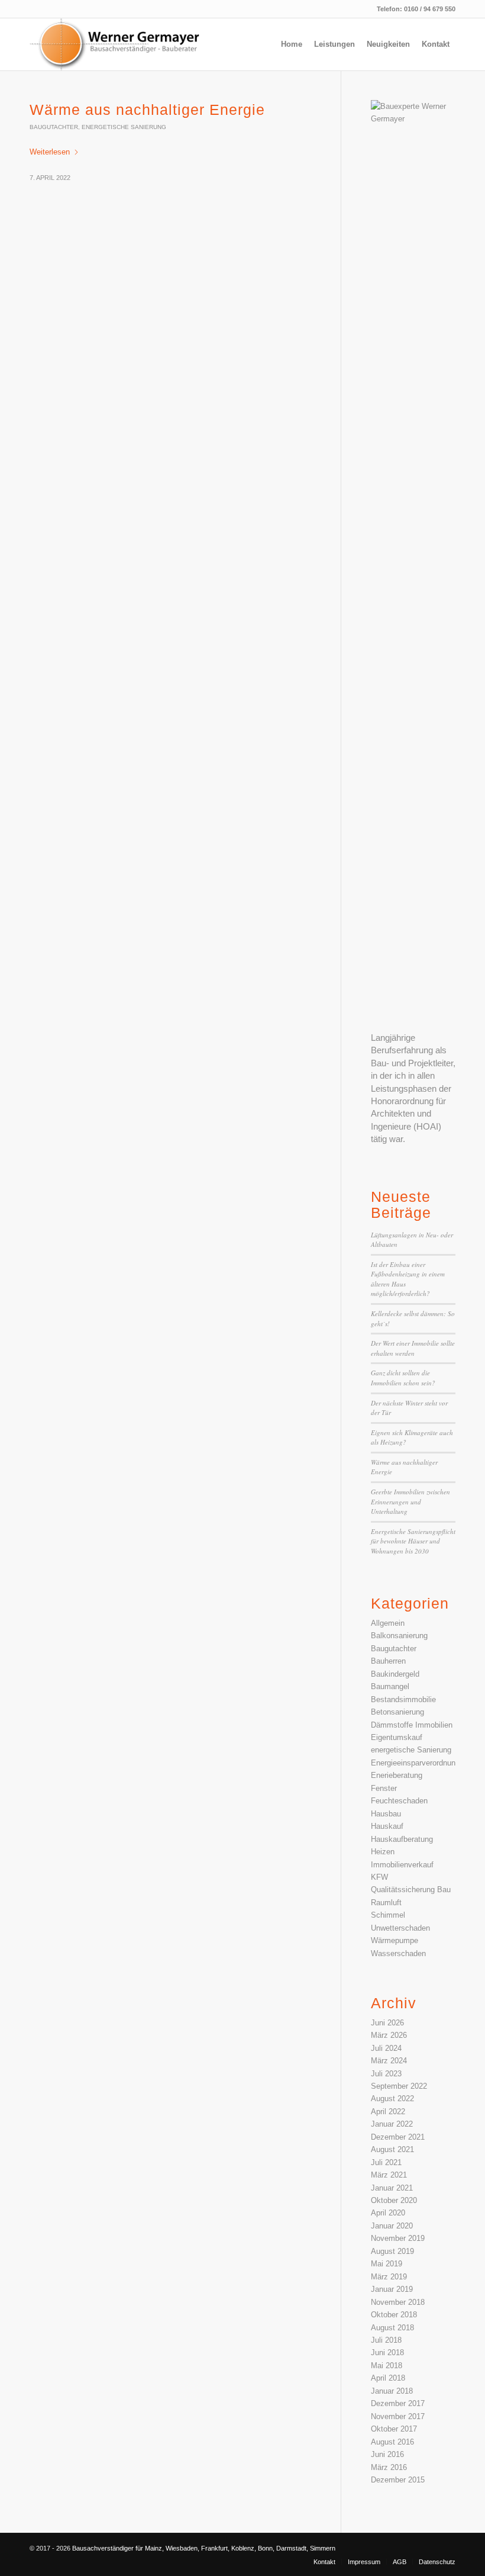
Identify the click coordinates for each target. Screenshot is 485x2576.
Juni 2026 (387, 2023)
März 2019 (389, 2277)
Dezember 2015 (398, 2480)
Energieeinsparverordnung (415, 1763)
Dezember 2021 (398, 2137)
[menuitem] (292, 44)
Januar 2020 (392, 2226)
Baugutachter (54, 127)
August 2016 (392, 2442)
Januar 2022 (392, 2124)
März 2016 (389, 2467)
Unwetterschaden (400, 1928)
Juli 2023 (386, 2074)
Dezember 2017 (398, 2403)
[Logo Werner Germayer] (119, 44)
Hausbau (386, 1814)
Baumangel (390, 1686)
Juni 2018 (387, 2353)
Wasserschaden (398, 1953)
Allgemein (388, 1623)
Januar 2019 (392, 2289)
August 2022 (392, 2099)
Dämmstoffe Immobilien (412, 1725)
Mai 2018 (387, 2366)
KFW (379, 1877)
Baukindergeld (395, 1674)
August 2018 (392, 2328)
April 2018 (388, 2378)
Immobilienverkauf (402, 1865)
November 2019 (398, 2238)
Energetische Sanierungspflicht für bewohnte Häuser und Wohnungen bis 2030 (413, 1541)
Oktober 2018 (394, 2315)
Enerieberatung (397, 1775)
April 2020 (388, 2213)
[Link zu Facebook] (429, 2548)
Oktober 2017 (394, 2429)
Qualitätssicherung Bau (411, 1890)
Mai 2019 (387, 2264)
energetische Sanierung (124, 127)
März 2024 (389, 2061)
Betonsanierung (397, 1712)
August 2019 (392, 2251)
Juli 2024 (386, 2048)
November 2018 (398, 2302)
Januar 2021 (392, 2188)
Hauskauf (387, 1826)
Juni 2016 (387, 2454)
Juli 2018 (386, 2340)
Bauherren (388, 1661)
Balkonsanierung (399, 1636)
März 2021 (389, 2175)
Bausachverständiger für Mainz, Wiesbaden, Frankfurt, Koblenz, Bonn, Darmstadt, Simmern (204, 2548)
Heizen (383, 1852)
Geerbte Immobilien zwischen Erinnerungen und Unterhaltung (410, 1501)
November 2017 (398, 2416)
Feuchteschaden (399, 1801)
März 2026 (389, 2035)
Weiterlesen (50, 152)
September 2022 (399, 2086)
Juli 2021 (386, 2162)
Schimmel (388, 1915)
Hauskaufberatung (402, 1839)
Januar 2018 (392, 2391)
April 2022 (388, 2112)
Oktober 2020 (394, 2200)
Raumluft (386, 1903)
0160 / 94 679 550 (430, 9)
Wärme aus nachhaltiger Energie (147, 110)
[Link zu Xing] (447, 2548)
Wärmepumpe (395, 1940)
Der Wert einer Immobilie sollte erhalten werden (413, 1348)
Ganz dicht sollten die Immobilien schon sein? (403, 1378)
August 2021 (392, 2149)
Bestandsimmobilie (403, 1699)
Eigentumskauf (397, 1737)
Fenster (384, 1788)
